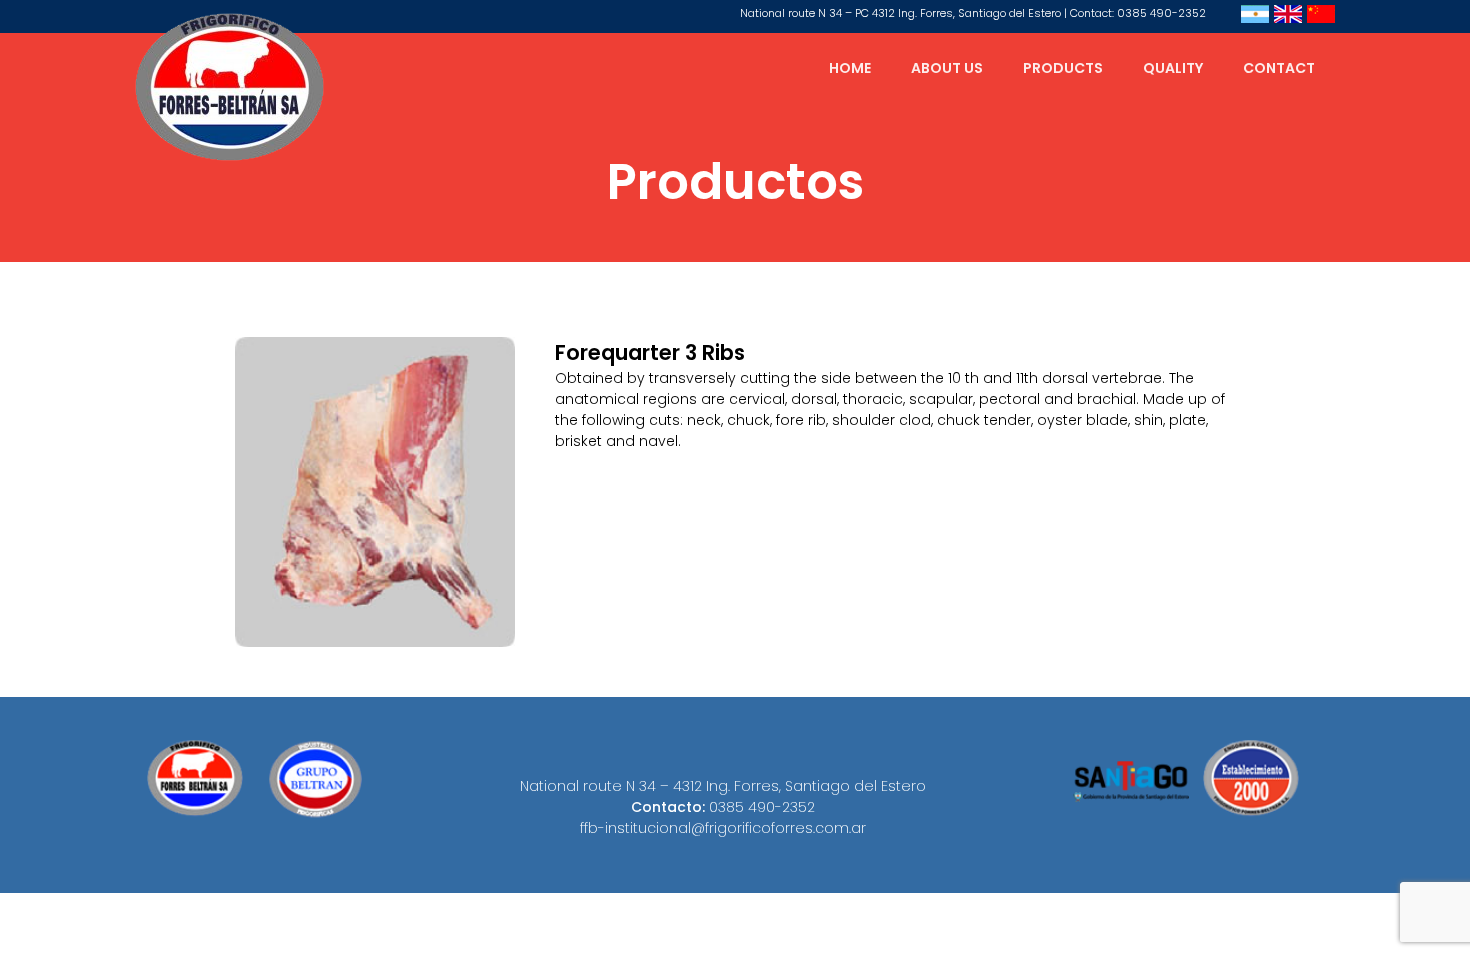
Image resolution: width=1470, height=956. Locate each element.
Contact (1279, 68)
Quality (1173, 68)
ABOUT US (947, 68)
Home (850, 68)
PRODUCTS (1063, 68)
